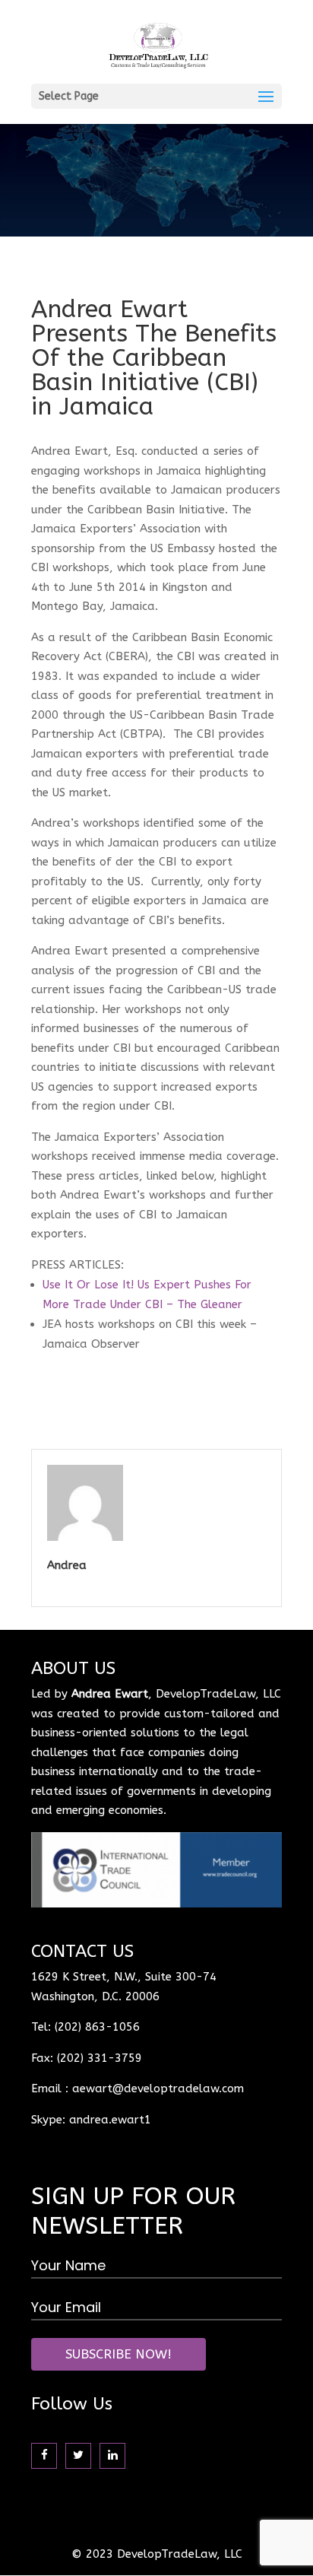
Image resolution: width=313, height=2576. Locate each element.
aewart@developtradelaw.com (158, 2088)
